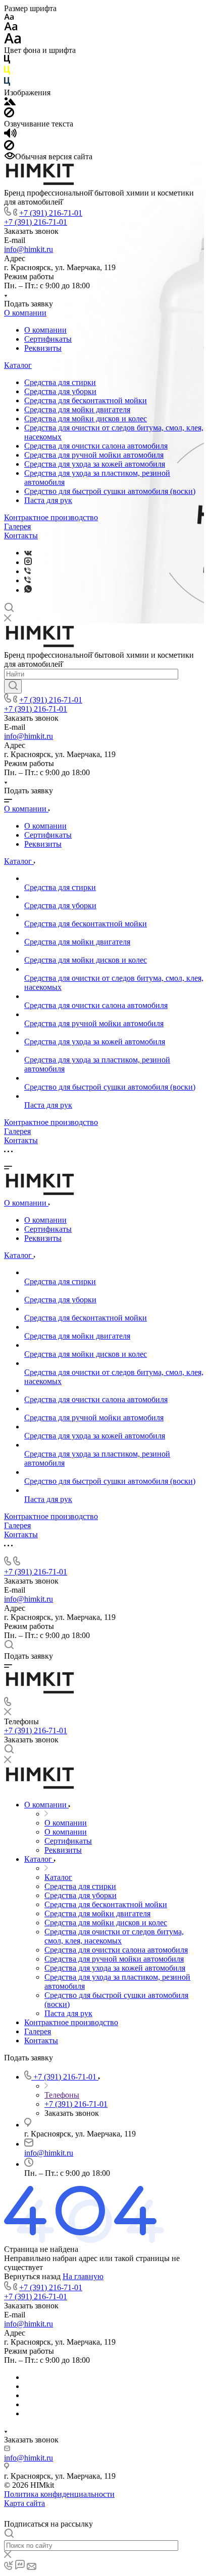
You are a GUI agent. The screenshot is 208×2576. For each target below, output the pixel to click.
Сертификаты (48, 339)
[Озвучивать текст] (10, 135)
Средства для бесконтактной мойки (86, 400)
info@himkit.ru (29, 249)
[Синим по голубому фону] (7, 83)
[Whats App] (28, 590)
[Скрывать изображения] (9, 115)
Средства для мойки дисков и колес (86, 419)
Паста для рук (48, 500)
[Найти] (13, 686)
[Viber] (28, 571)
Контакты (21, 536)
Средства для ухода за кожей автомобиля (95, 464)
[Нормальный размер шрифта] (11, 28)
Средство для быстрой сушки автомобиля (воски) (110, 491)
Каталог (18, 365)
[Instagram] (28, 562)
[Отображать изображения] (10, 103)
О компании (25, 313)
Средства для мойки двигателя (77, 410)
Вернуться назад (32, 2276)
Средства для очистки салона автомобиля (96, 446)
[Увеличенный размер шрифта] (13, 41)
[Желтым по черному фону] (7, 72)
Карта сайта (24, 2503)
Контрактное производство (51, 517)
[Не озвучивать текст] (9, 147)
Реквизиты (43, 348)
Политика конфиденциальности (59, 2494)
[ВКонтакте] (28, 553)
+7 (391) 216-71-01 (51, 213)
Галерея (17, 526)
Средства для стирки (60, 382)
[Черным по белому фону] (7, 61)
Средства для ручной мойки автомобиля (94, 455)
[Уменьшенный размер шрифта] (9, 17)
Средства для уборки (60, 391)
